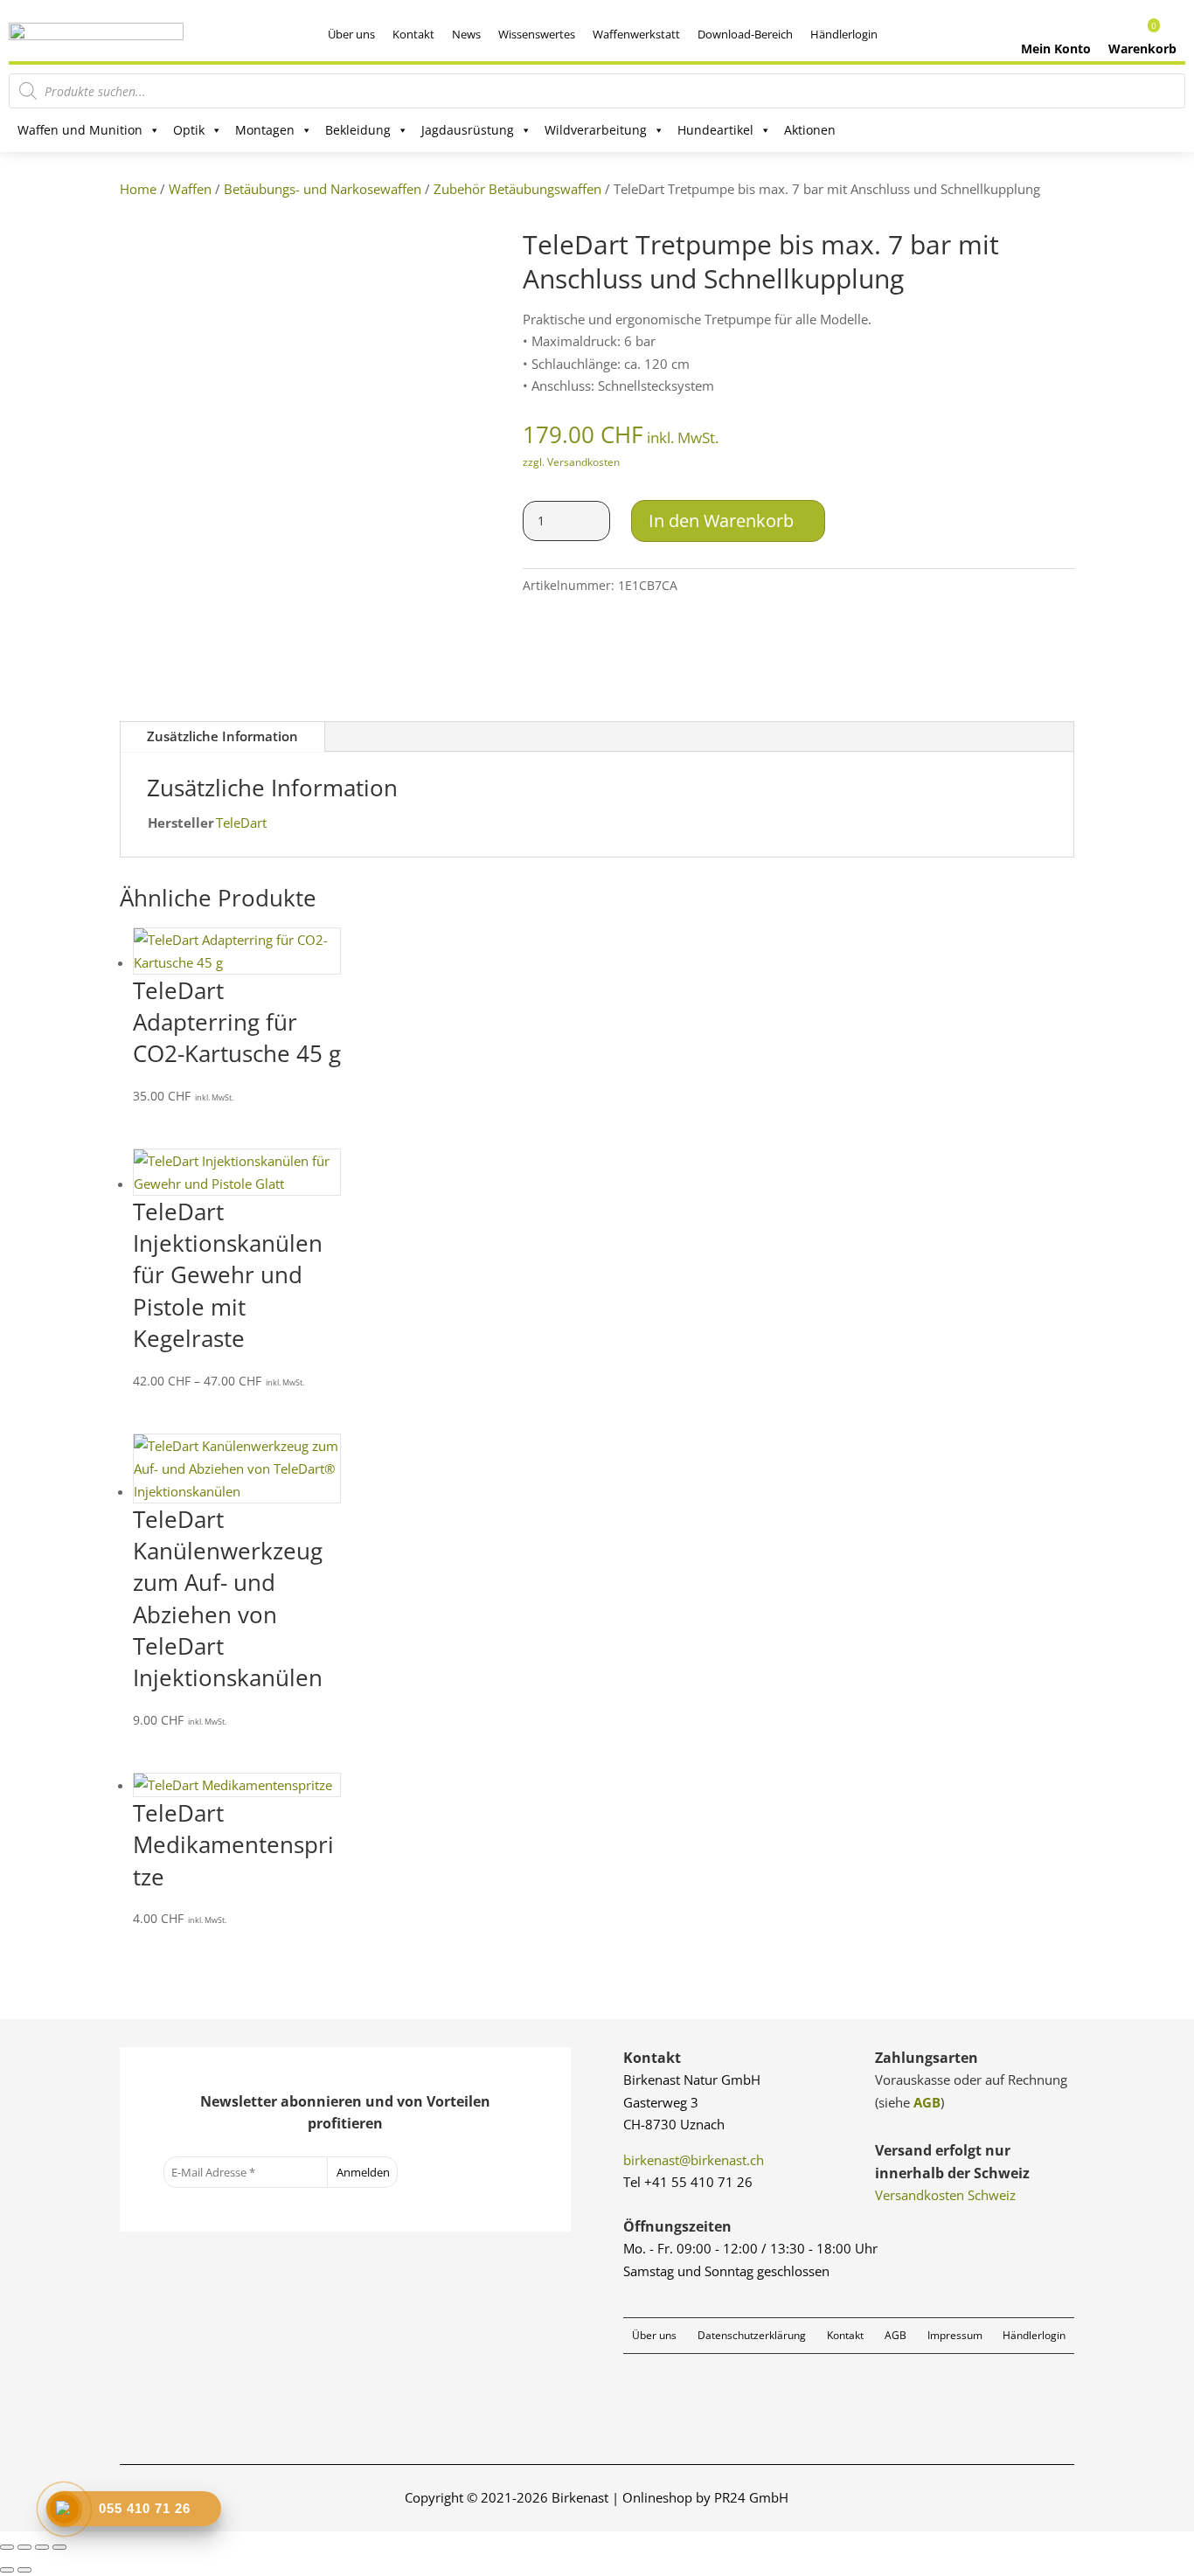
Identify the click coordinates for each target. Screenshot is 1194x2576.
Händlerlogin (844, 34)
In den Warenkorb (721, 521)
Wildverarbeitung (596, 130)
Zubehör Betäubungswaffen (517, 189)
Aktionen (810, 130)
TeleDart (241, 823)
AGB (927, 2102)
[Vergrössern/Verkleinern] (7, 2547)
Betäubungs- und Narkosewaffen (323, 189)
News (466, 34)
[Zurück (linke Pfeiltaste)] (7, 2570)
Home (138, 189)
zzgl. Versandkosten (571, 462)
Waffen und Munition (80, 130)
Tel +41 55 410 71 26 (688, 2182)
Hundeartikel (715, 130)
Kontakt (413, 34)
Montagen (265, 130)
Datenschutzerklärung (752, 2335)
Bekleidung (358, 130)
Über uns (351, 34)
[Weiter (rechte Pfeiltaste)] (24, 2570)
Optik (189, 130)
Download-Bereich (745, 34)
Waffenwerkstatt (636, 34)
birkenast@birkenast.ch (694, 2160)
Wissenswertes (537, 34)
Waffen (190, 189)
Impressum (955, 2335)
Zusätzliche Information (222, 736)
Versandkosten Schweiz (945, 2195)
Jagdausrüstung (468, 130)
